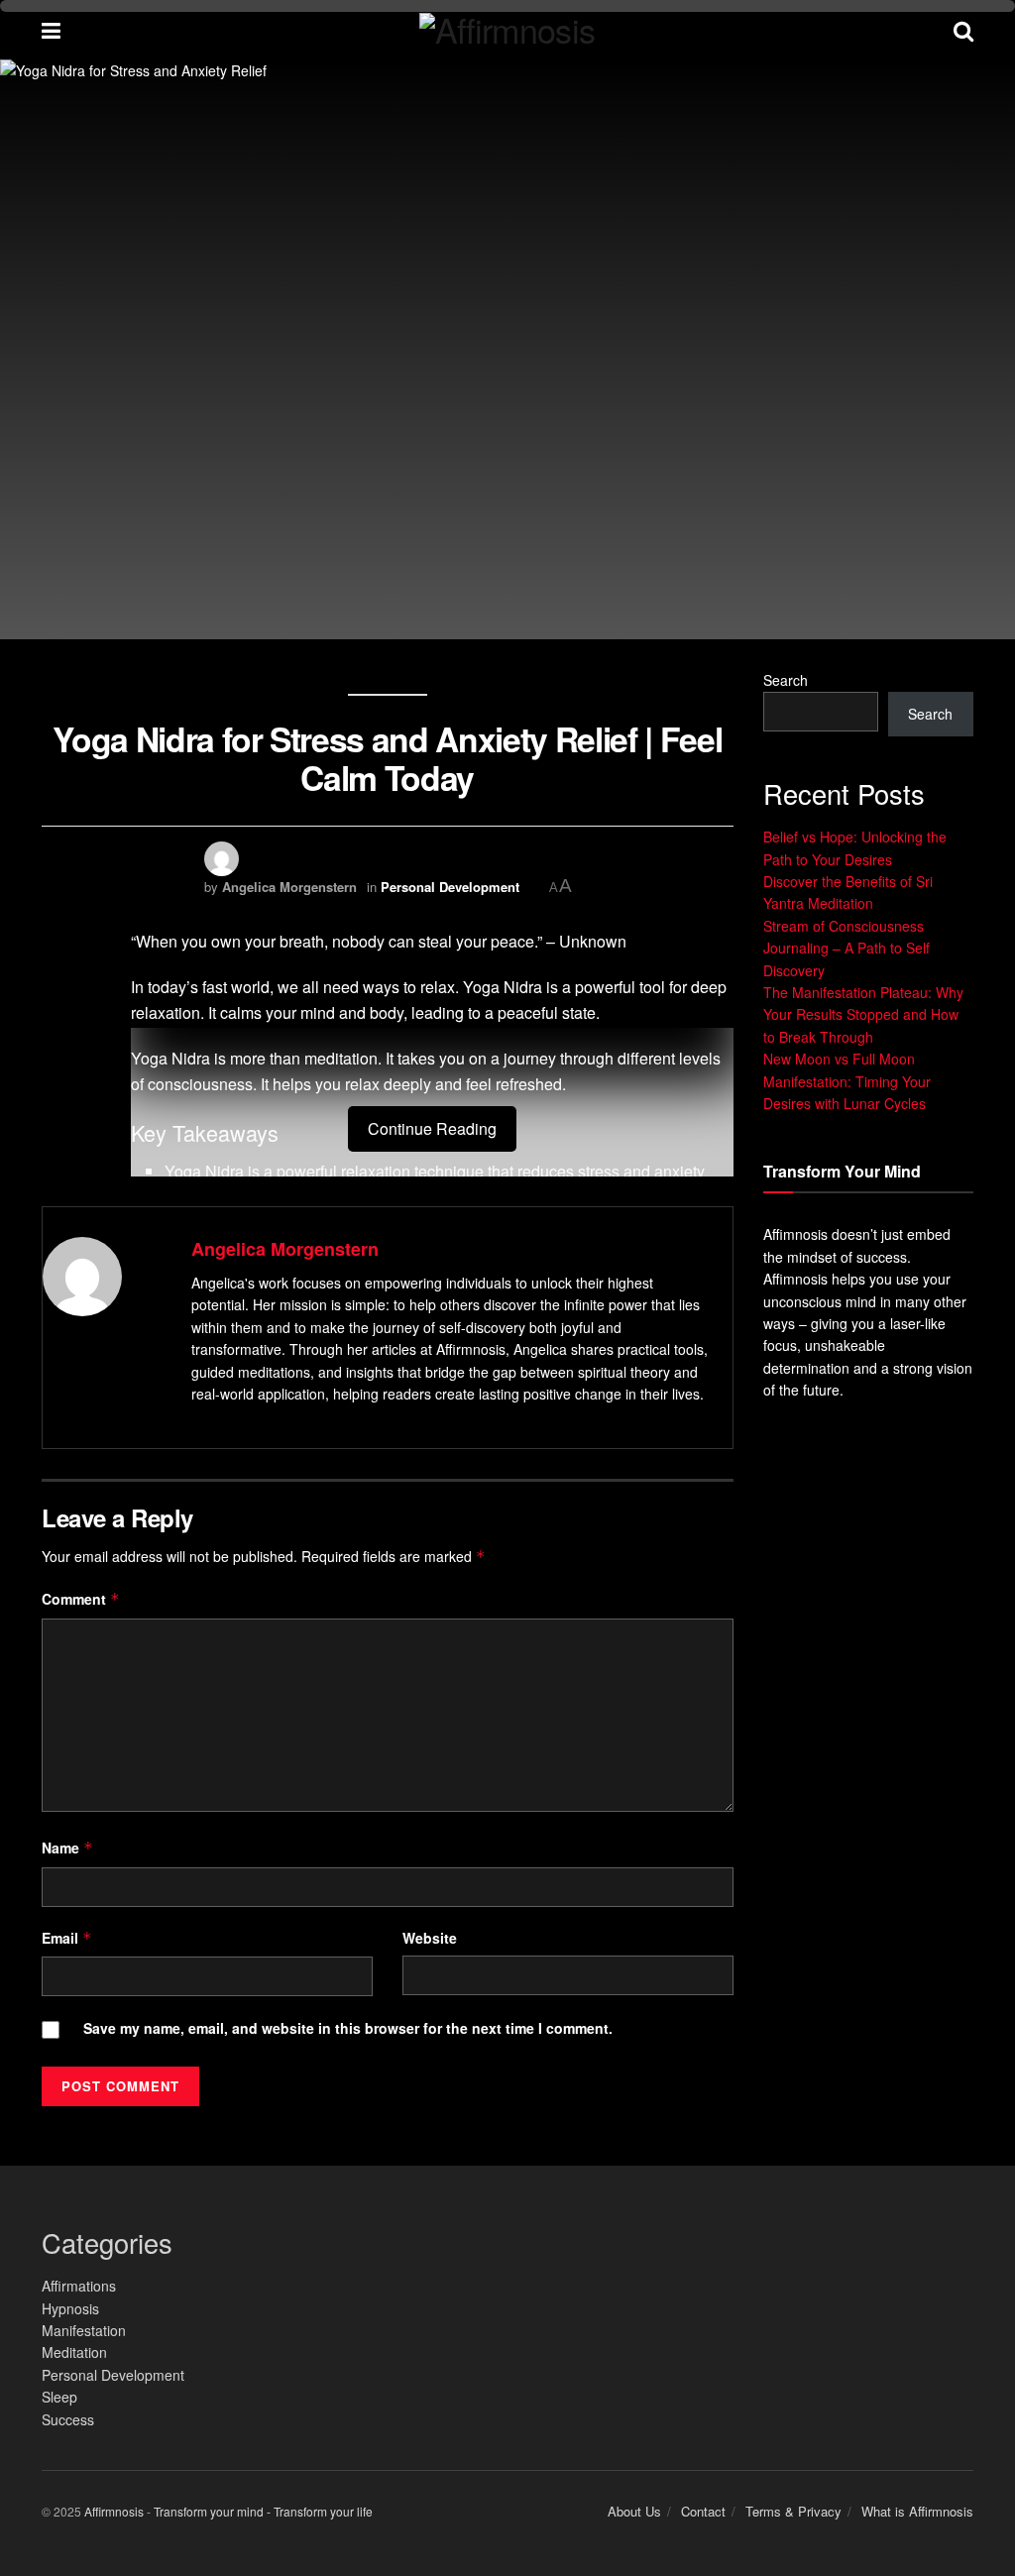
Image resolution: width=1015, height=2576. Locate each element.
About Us (634, 2511)
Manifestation (84, 2330)
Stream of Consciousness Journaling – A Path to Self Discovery (846, 948)
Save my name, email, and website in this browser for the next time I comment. (348, 2028)
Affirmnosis (114, 2511)
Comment (81, 1599)
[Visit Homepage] (507, 30)
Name (67, 1848)
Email (67, 1938)
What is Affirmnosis (917, 2511)
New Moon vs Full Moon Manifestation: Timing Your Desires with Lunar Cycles (847, 1081)
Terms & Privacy (793, 2511)
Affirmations (79, 2286)
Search (786, 680)
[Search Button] (963, 30)
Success (68, 2419)
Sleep (59, 2397)
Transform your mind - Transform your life (263, 2511)
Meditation (74, 2352)
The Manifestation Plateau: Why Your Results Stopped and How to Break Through (863, 1014)
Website (430, 1938)
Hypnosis (70, 2308)
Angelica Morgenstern (289, 887)
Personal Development (450, 887)
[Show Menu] (51, 30)
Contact (703, 2511)
